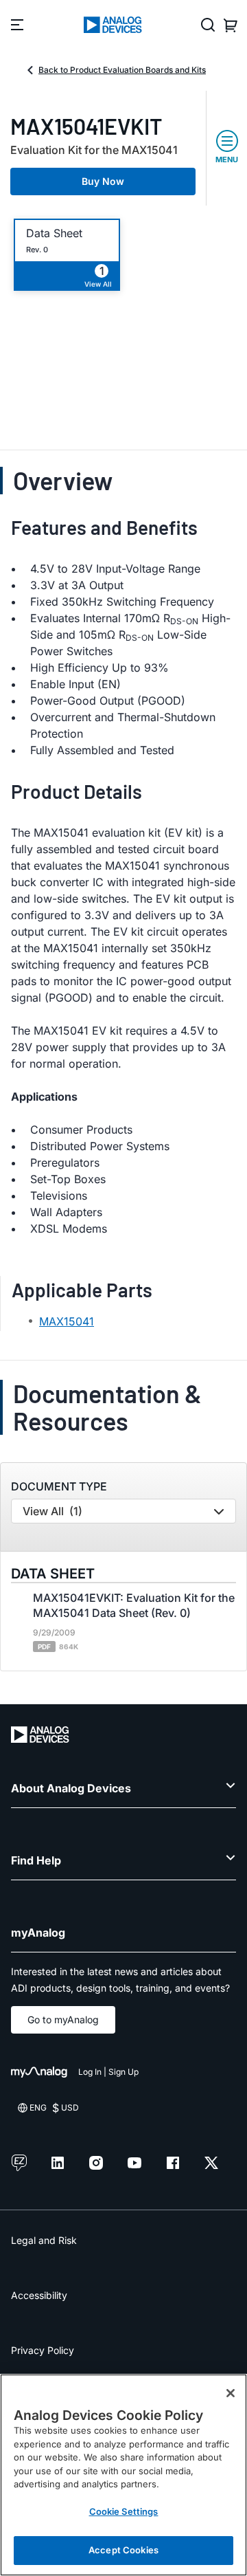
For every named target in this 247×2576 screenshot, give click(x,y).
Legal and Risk (44, 2240)
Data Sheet (54, 233)
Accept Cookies (123, 2550)
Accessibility (39, 2295)
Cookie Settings (124, 2511)
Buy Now (103, 181)
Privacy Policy (43, 2350)
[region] (123, 2475)
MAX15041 (67, 1321)
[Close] (231, 2393)
